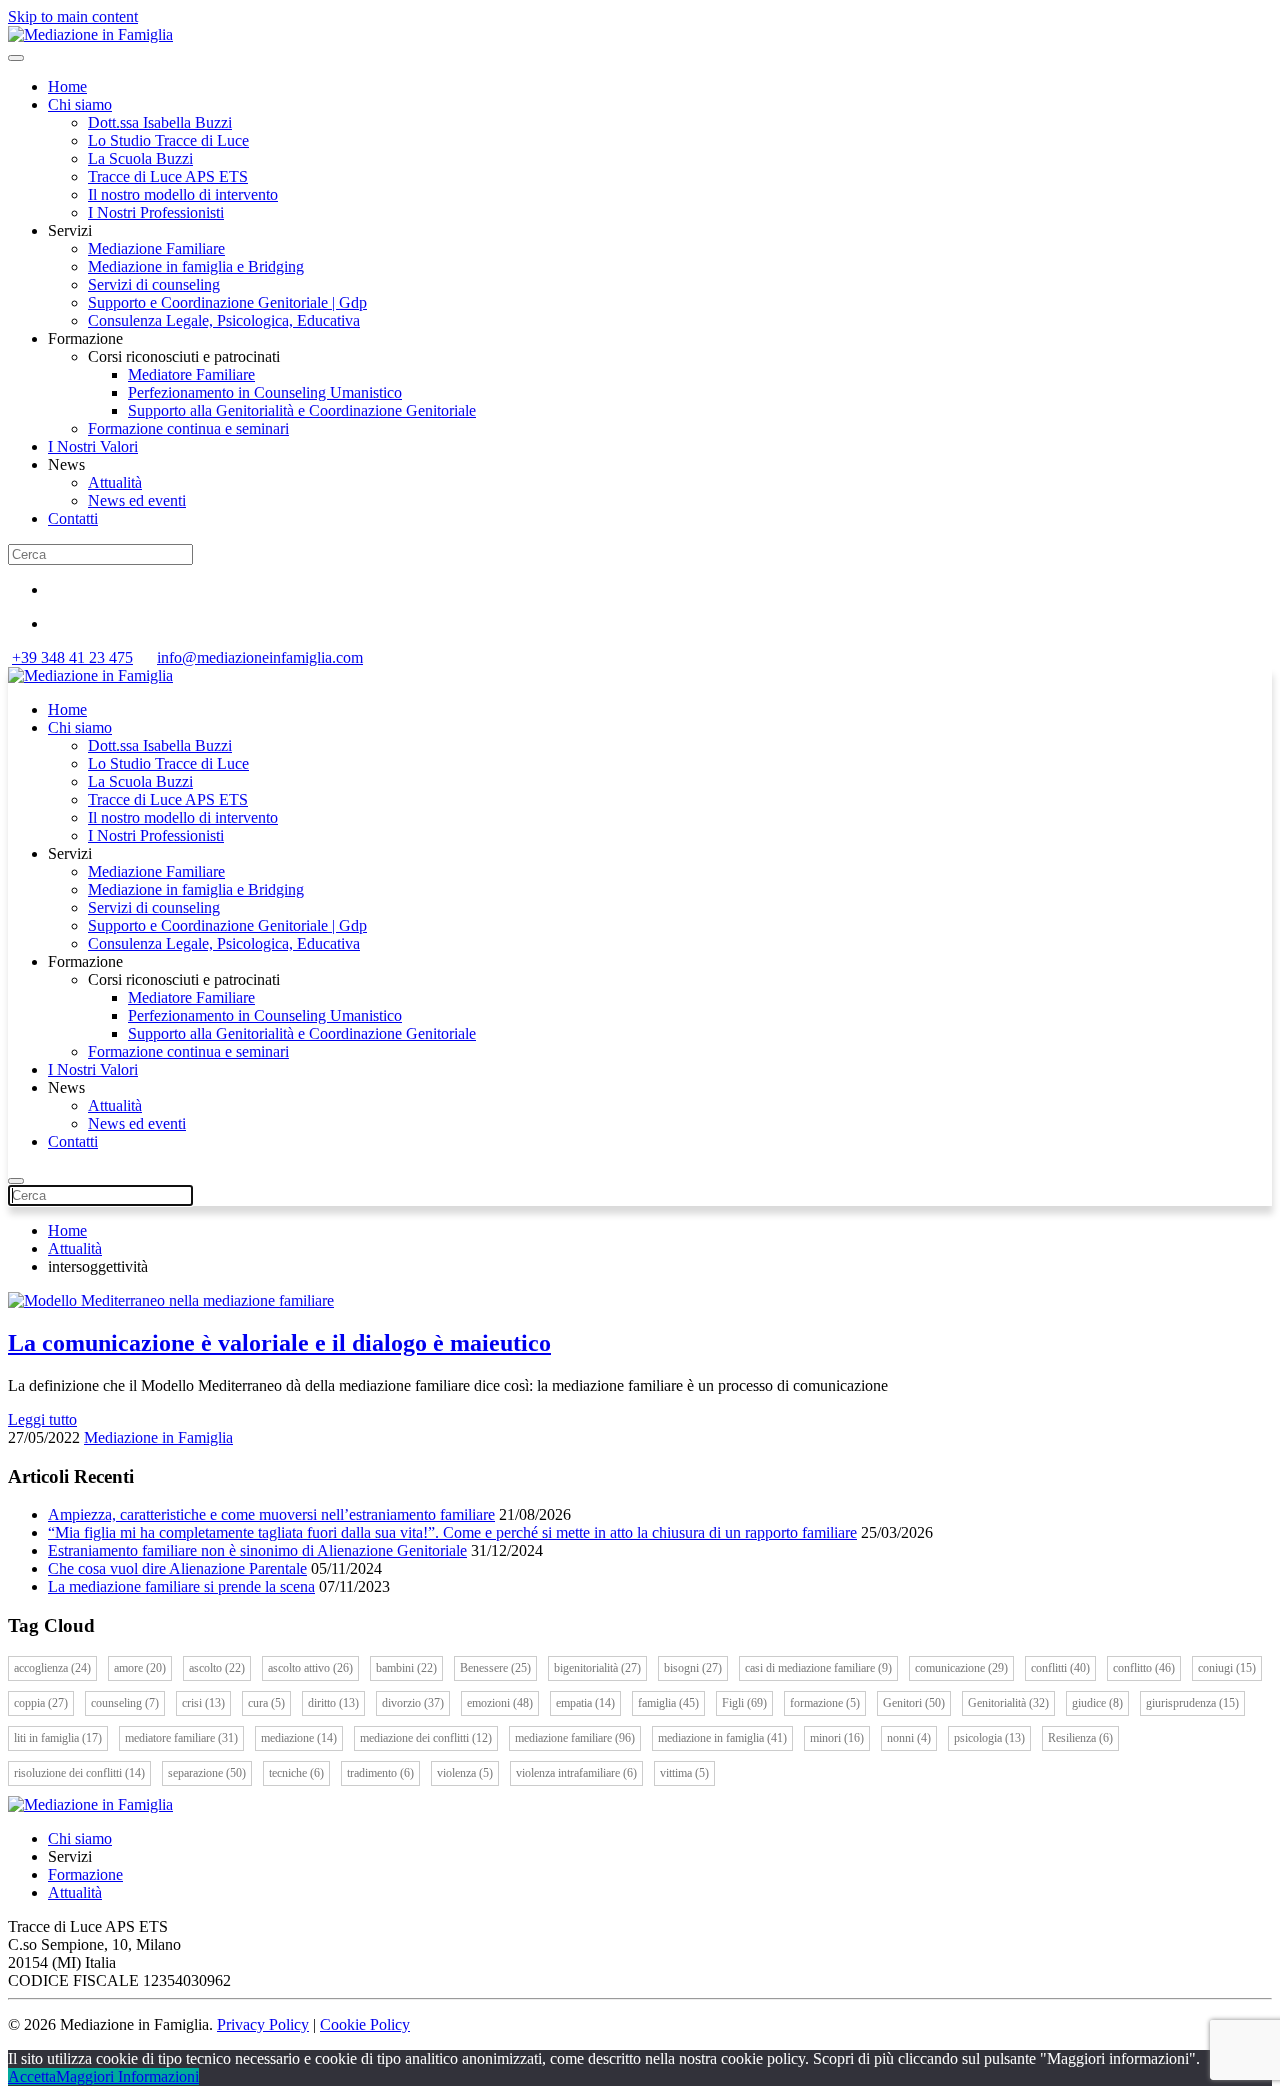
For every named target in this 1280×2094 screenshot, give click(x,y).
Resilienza (1080, 1738)
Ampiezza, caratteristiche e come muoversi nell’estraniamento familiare (271, 1514)
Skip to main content (73, 16)
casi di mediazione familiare (818, 1668)
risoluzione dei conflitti (79, 1773)
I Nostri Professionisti (156, 212)
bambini (406, 1668)
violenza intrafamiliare (576, 1773)
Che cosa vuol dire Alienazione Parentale (177, 1568)
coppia (41, 1703)
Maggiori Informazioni (127, 2076)
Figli (744, 1703)
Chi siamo (80, 104)
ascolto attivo (310, 1668)
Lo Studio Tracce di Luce (168, 140)
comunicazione (961, 1668)
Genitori (914, 1703)
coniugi (1227, 1668)
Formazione (85, 1874)
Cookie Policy (365, 2024)
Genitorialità (1008, 1703)
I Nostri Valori (93, 446)
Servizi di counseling (154, 284)
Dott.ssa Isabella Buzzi (160, 122)
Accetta (32, 2076)
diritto (333, 1703)
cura (266, 1703)
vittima (684, 1773)
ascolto (217, 1668)
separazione (207, 1773)
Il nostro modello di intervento (183, 194)
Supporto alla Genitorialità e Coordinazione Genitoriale (302, 410)
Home (67, 86)
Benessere (495, 1668)
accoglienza (52, 1668)
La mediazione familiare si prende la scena (181, 1586)
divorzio (413, 1703)
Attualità (115, 482)
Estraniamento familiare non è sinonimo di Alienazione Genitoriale (257, 1550)
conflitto (1144, 1668)
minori (837, 1738)
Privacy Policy (263, 2024)
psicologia (989, 1738)
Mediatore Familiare (191, 374)
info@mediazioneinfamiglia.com (260, 657)
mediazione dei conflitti (426, 1738)
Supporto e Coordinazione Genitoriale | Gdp (227, 302)
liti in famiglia (58, 1738)
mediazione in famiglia (722, 1738)
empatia (585, 1703)
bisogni (693, 1668)
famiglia (668, 1703)
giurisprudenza (1192, 1703)
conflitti (1060, 1668)
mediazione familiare (575, 1738)
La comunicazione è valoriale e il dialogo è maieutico (279, 1343)
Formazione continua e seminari (188, 428)
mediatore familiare (181, 1738)
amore (140, 1668)
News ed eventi (137, 500)
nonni (909, 1738)
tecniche (296, 1773)
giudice (1097, 1703)
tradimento (380, 1773)
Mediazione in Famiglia (158, 1437)
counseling (125, 1703)
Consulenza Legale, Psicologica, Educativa (224, 320)
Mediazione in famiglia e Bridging (196, 266)
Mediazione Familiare (156, 248)
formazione (825, 1703)
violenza (465, 1773)
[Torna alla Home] (90, 34)
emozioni (500, 1703)
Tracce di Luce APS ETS (168, 176)
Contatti (73, 518)
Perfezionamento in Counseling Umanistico (265, 392)
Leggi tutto (42, 1419)
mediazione (299, 1738)
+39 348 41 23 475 (72, 657)
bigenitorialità (597, 1668)
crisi (203, 1703)
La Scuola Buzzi (140, 158)
